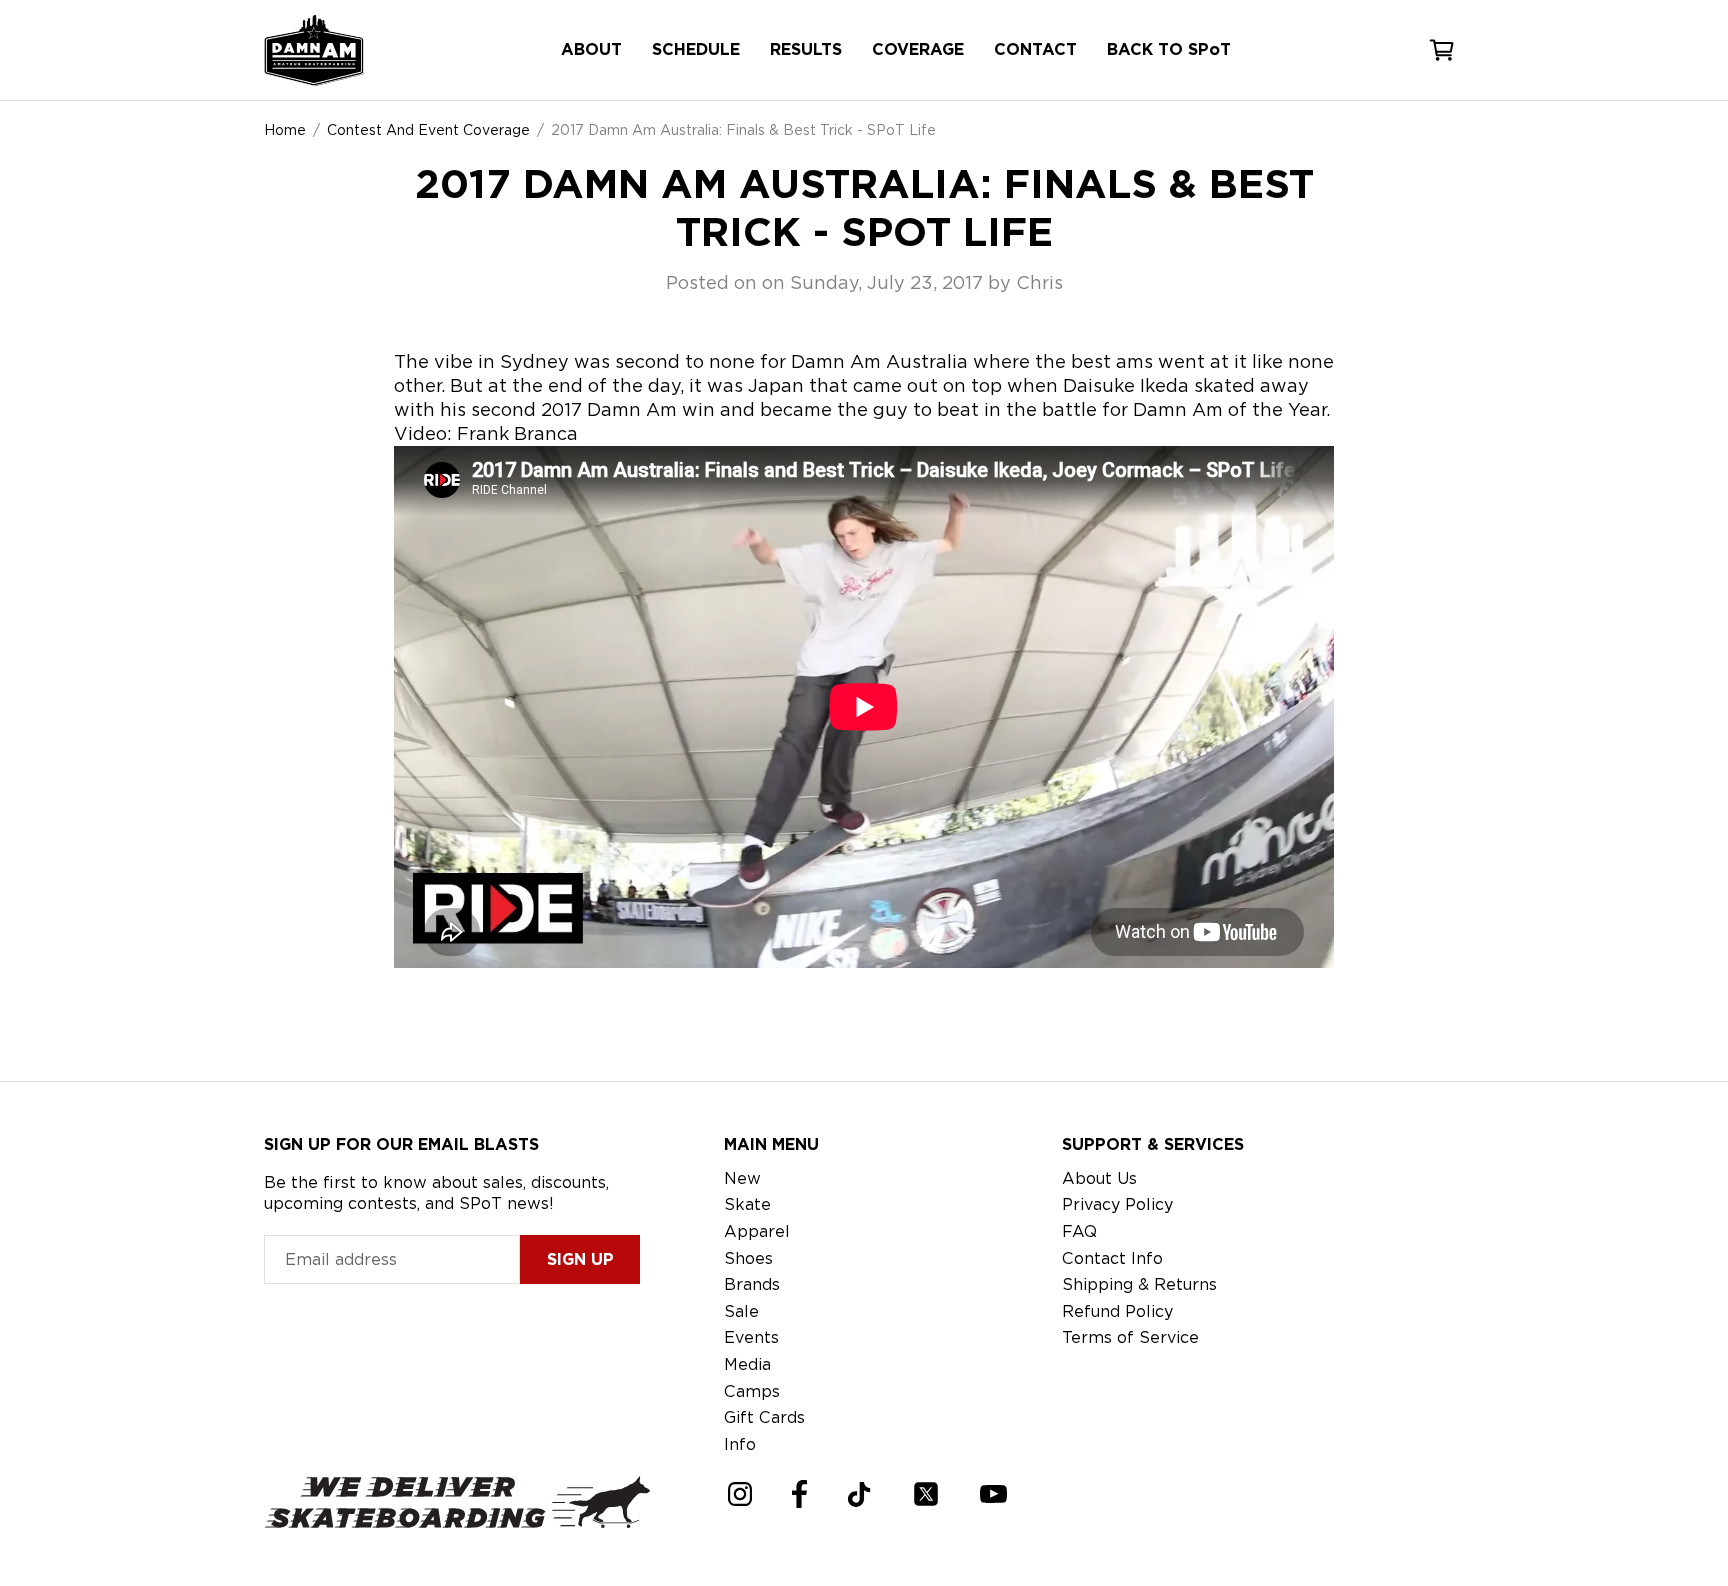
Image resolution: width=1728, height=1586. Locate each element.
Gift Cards (764, 1417)
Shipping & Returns (1139, 1284)
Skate (747, 1204)
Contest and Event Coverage (428, 130)
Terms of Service (1130, 1337)
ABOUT (591, 49)
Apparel (757, 1231)
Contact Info (1112, 1258)
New (742, 1178)
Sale (741, 1311)
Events (751, 1337)
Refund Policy (1117, 1311)
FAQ (1079, 1231)
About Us (1099, 1178)
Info (740, 1444)
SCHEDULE (696, 49)
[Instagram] (740, 1494)
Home (285, 130)
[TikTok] (859, 1494)
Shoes (748, 1258)
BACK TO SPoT (1169, 49)
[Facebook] (799, 1494)
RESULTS (806, 49)
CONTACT (1035, 49)
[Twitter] (926, 1494)
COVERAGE (918, 49)
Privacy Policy (1117, 1204)
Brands (752, 1284)
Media (747, 1364)
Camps (752, 1391)
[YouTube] (993, 1494)
